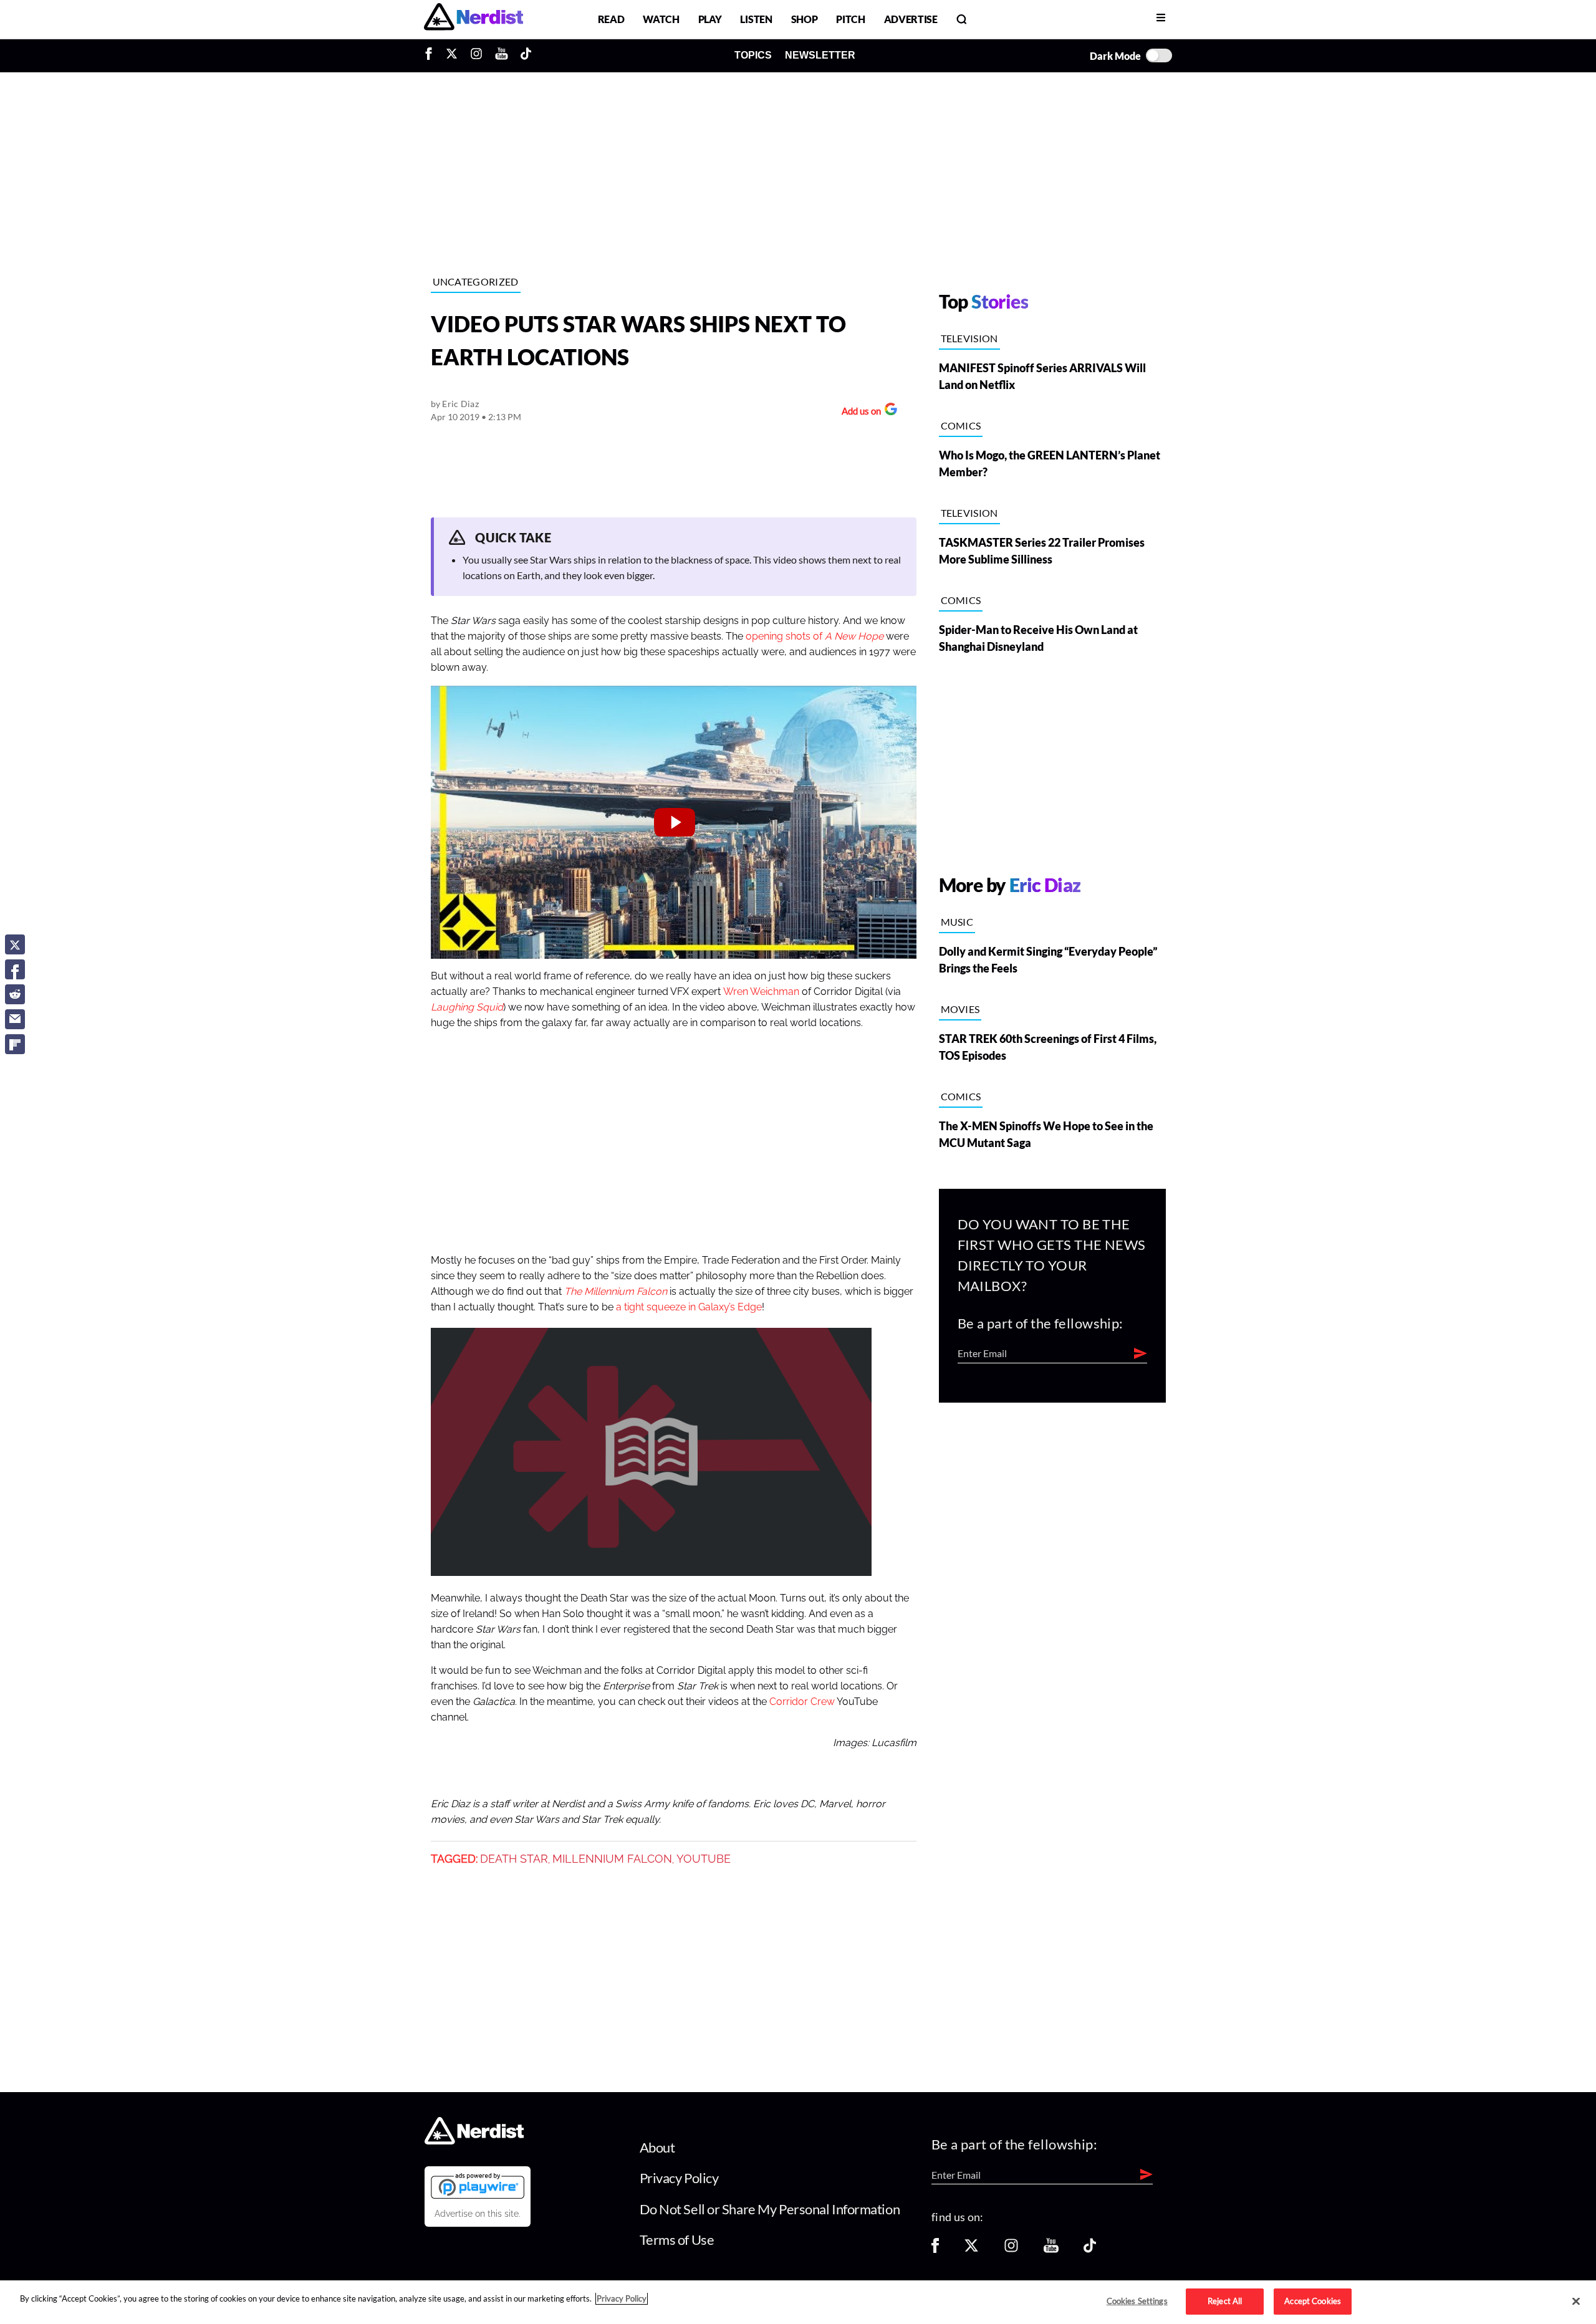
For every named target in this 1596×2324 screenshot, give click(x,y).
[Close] (1576, 2302)
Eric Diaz (460, 404)
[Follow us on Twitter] (971, 2250)
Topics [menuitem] (753, 55)
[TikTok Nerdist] (526, 55)
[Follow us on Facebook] (935, 2250)
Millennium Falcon (612, 1859)
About (657, 2147)
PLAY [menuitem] (710, 19)
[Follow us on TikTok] (1090, 2250)
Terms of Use (677, 2240)
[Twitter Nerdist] (452, 55)
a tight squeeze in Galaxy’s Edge (689, 1307)
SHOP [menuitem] (805, 19)
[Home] (474, 2141)
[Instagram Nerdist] (476, 55)
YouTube (704, 1859)
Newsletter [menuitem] (820, 55)
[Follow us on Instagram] (1011, 2250)
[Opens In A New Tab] (478, 2186)
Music (957, 922)
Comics (961, 425)
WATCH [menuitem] (661, 19)
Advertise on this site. (478, 2214)
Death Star (514, 1859)
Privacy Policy (679, 2178)
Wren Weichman (761, 992)
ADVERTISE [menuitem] (911, 19)
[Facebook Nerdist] (432, 55)
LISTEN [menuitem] (756, 19)
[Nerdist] (474, 19)
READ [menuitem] (611, 19)
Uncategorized (476, 281)
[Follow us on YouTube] (1051, 2250)
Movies (960, 1009)
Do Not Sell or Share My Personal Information (770, 2209)
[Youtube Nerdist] (502, 55)
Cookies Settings (1137, 2301)
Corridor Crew (802, 1702)
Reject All (1225, 2301)
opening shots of (815, 636)
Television (969, 338)
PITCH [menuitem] (850, 19)
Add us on (858, 412)
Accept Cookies (1313, 2301)
